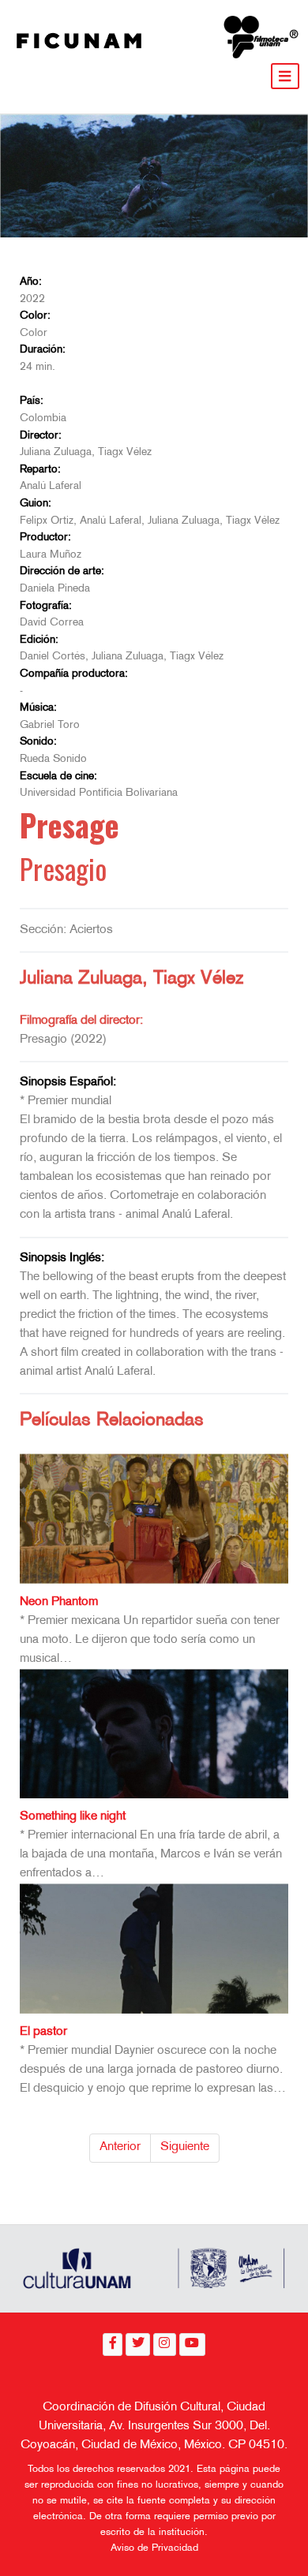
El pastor (43, 2032)
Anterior (120, 2147)
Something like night (73, 1817)
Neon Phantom (59, 1602)
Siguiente (185, 2147)
